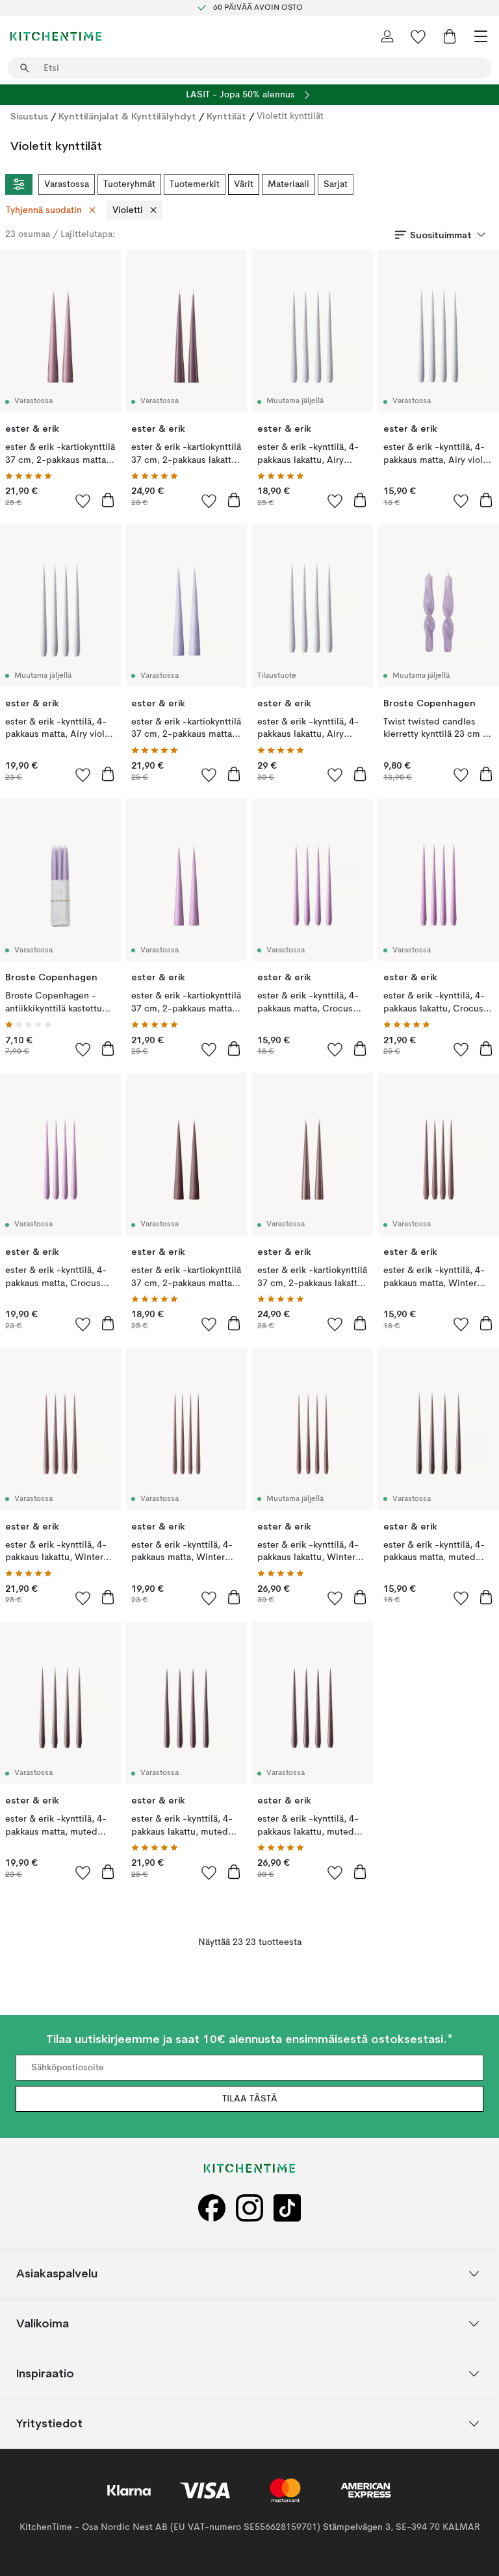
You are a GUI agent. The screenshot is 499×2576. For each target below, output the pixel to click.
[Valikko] (481, 36)
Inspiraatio (45, 2374)
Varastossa (67, 184)
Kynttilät (226, 116)
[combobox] (249, 68)
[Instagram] (249, 2208)
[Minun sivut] (387, 36)
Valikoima (43, 2324)
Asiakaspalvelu (57, 2274)
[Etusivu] (56, 36)
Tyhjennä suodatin (44, 210)
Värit (244, 184)
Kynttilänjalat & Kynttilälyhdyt (127, 116)
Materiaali (288, 184)
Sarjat (336, 184)
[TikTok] (287, 2208)
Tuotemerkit (195, 184)
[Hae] (25, 68)
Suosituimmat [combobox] (441, 235)
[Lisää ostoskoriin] (108, 500)
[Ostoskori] (450, 36)
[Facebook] (212, 2208)
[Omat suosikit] (418, 36)
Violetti (128, 210)
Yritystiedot (49, 2424)
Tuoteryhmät (129, 184)
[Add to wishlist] (83, 501)
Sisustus (29, 116)
